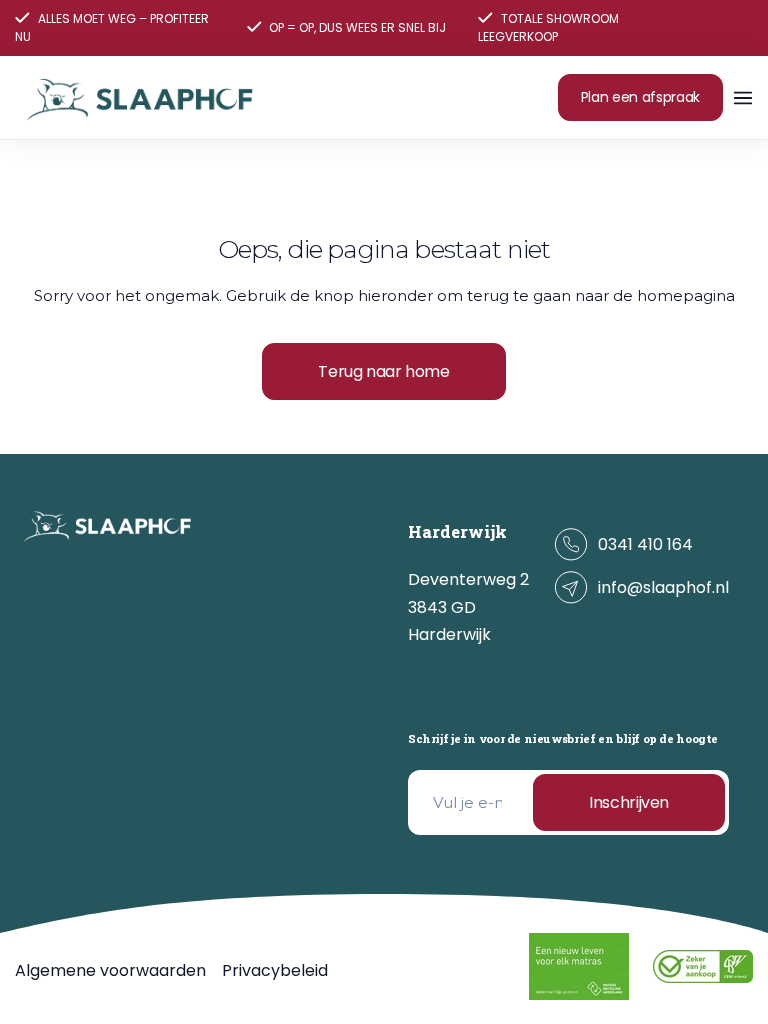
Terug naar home (383, 371)
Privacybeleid (275, 970)
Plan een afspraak (640, 97)
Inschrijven (629, 802)
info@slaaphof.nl (663, 587)
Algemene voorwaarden (110, 970)
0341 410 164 (645, 544)
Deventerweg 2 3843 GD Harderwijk (468, 607)
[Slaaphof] (140, 97)
